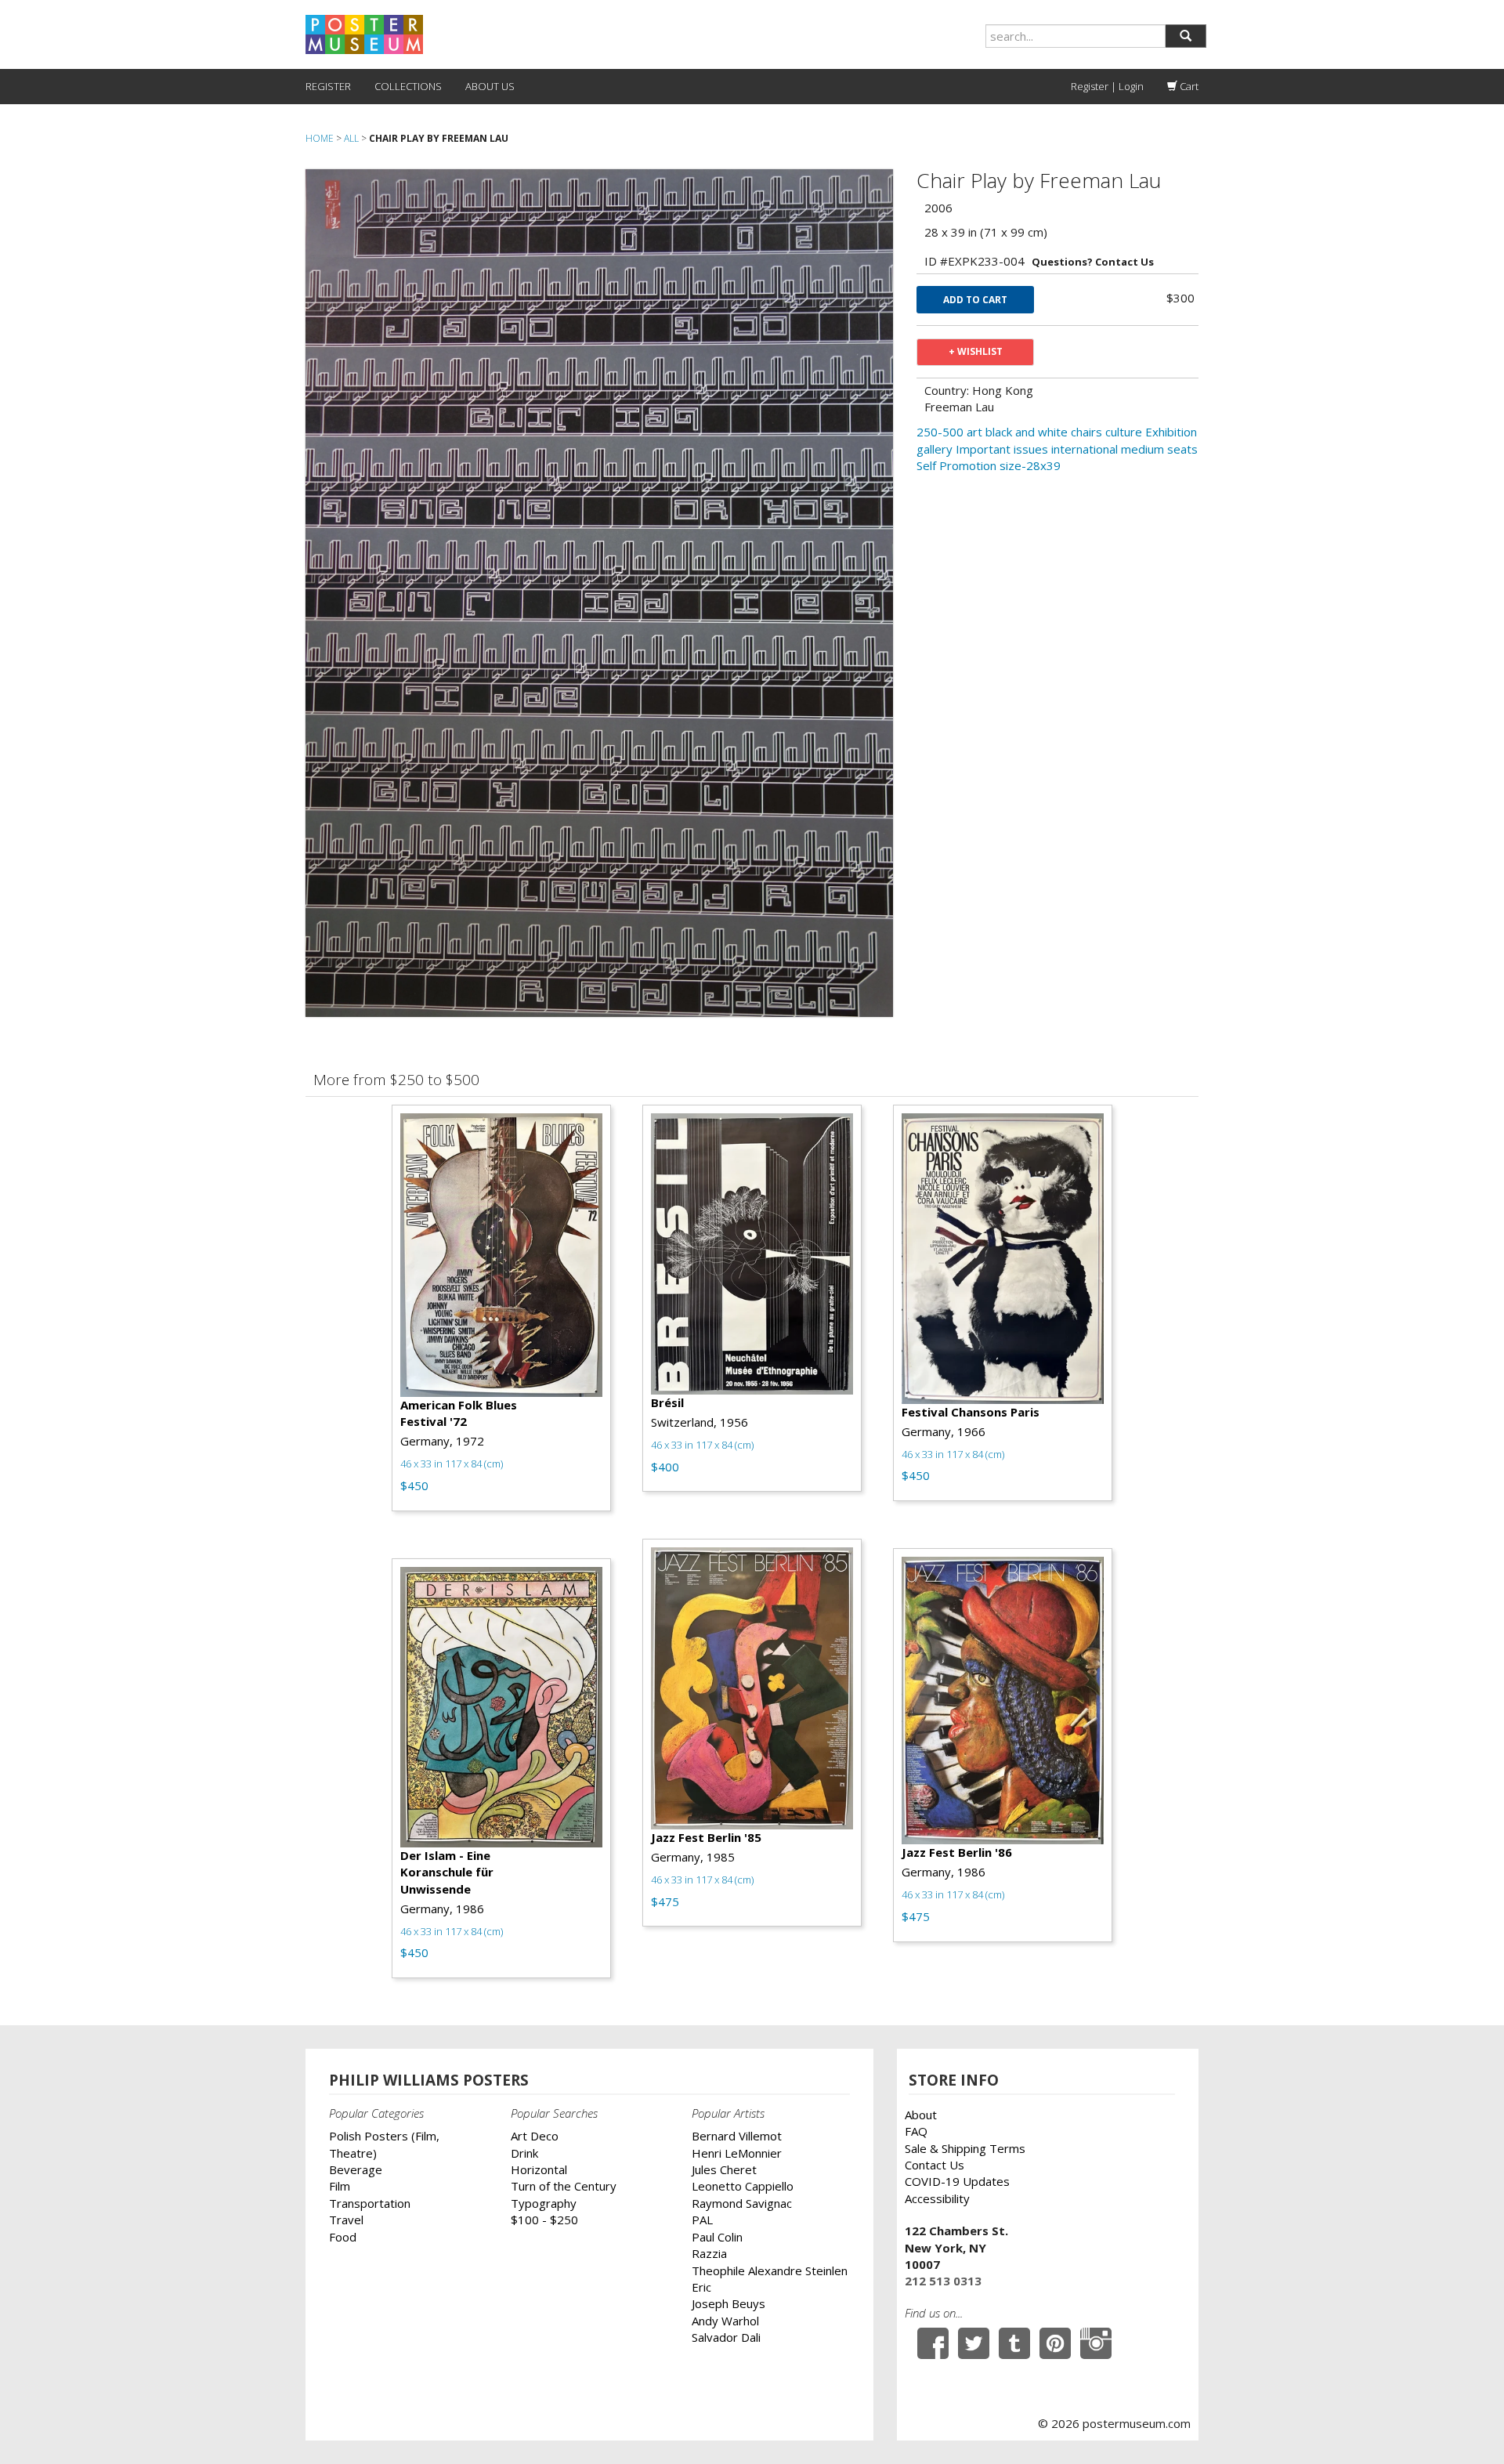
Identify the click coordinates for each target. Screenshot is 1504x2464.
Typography (544, 2203)
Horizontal (539, 2169)
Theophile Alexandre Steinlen (770, 2270)
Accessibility (937, 2198)
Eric (701, 2287)
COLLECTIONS (408, 86)
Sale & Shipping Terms (965, 2148)
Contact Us (935, 2165)
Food (343, 2237)
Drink (524, 2153)
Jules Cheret (724, 2169)
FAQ (916, 2131)
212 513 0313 (943, 2281)
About (921, 2115)
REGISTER (328, 86)
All (351, 138)
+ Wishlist (976, 351)
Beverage (356, 2169)
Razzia (709, 2253)
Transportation (370, 2203)
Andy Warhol (725, 2321)
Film (340, 2186)
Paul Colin (717, 2237)
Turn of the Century (564, 2186)
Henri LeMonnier (737, 2153)
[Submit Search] (1186, 36)
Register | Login (1107, 86)
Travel (346, 2220)
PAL (702, 2220)
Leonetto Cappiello (743, 2186)
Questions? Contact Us (1093, 262)
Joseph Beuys (728, 2303)
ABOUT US (490, 86)
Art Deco (535, 2136)
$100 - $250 (544, 2220)
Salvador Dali (726, 2337)
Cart (1188, 86)
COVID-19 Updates (957, 2181)
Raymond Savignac (742, 2203)
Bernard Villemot (737, 2136)
